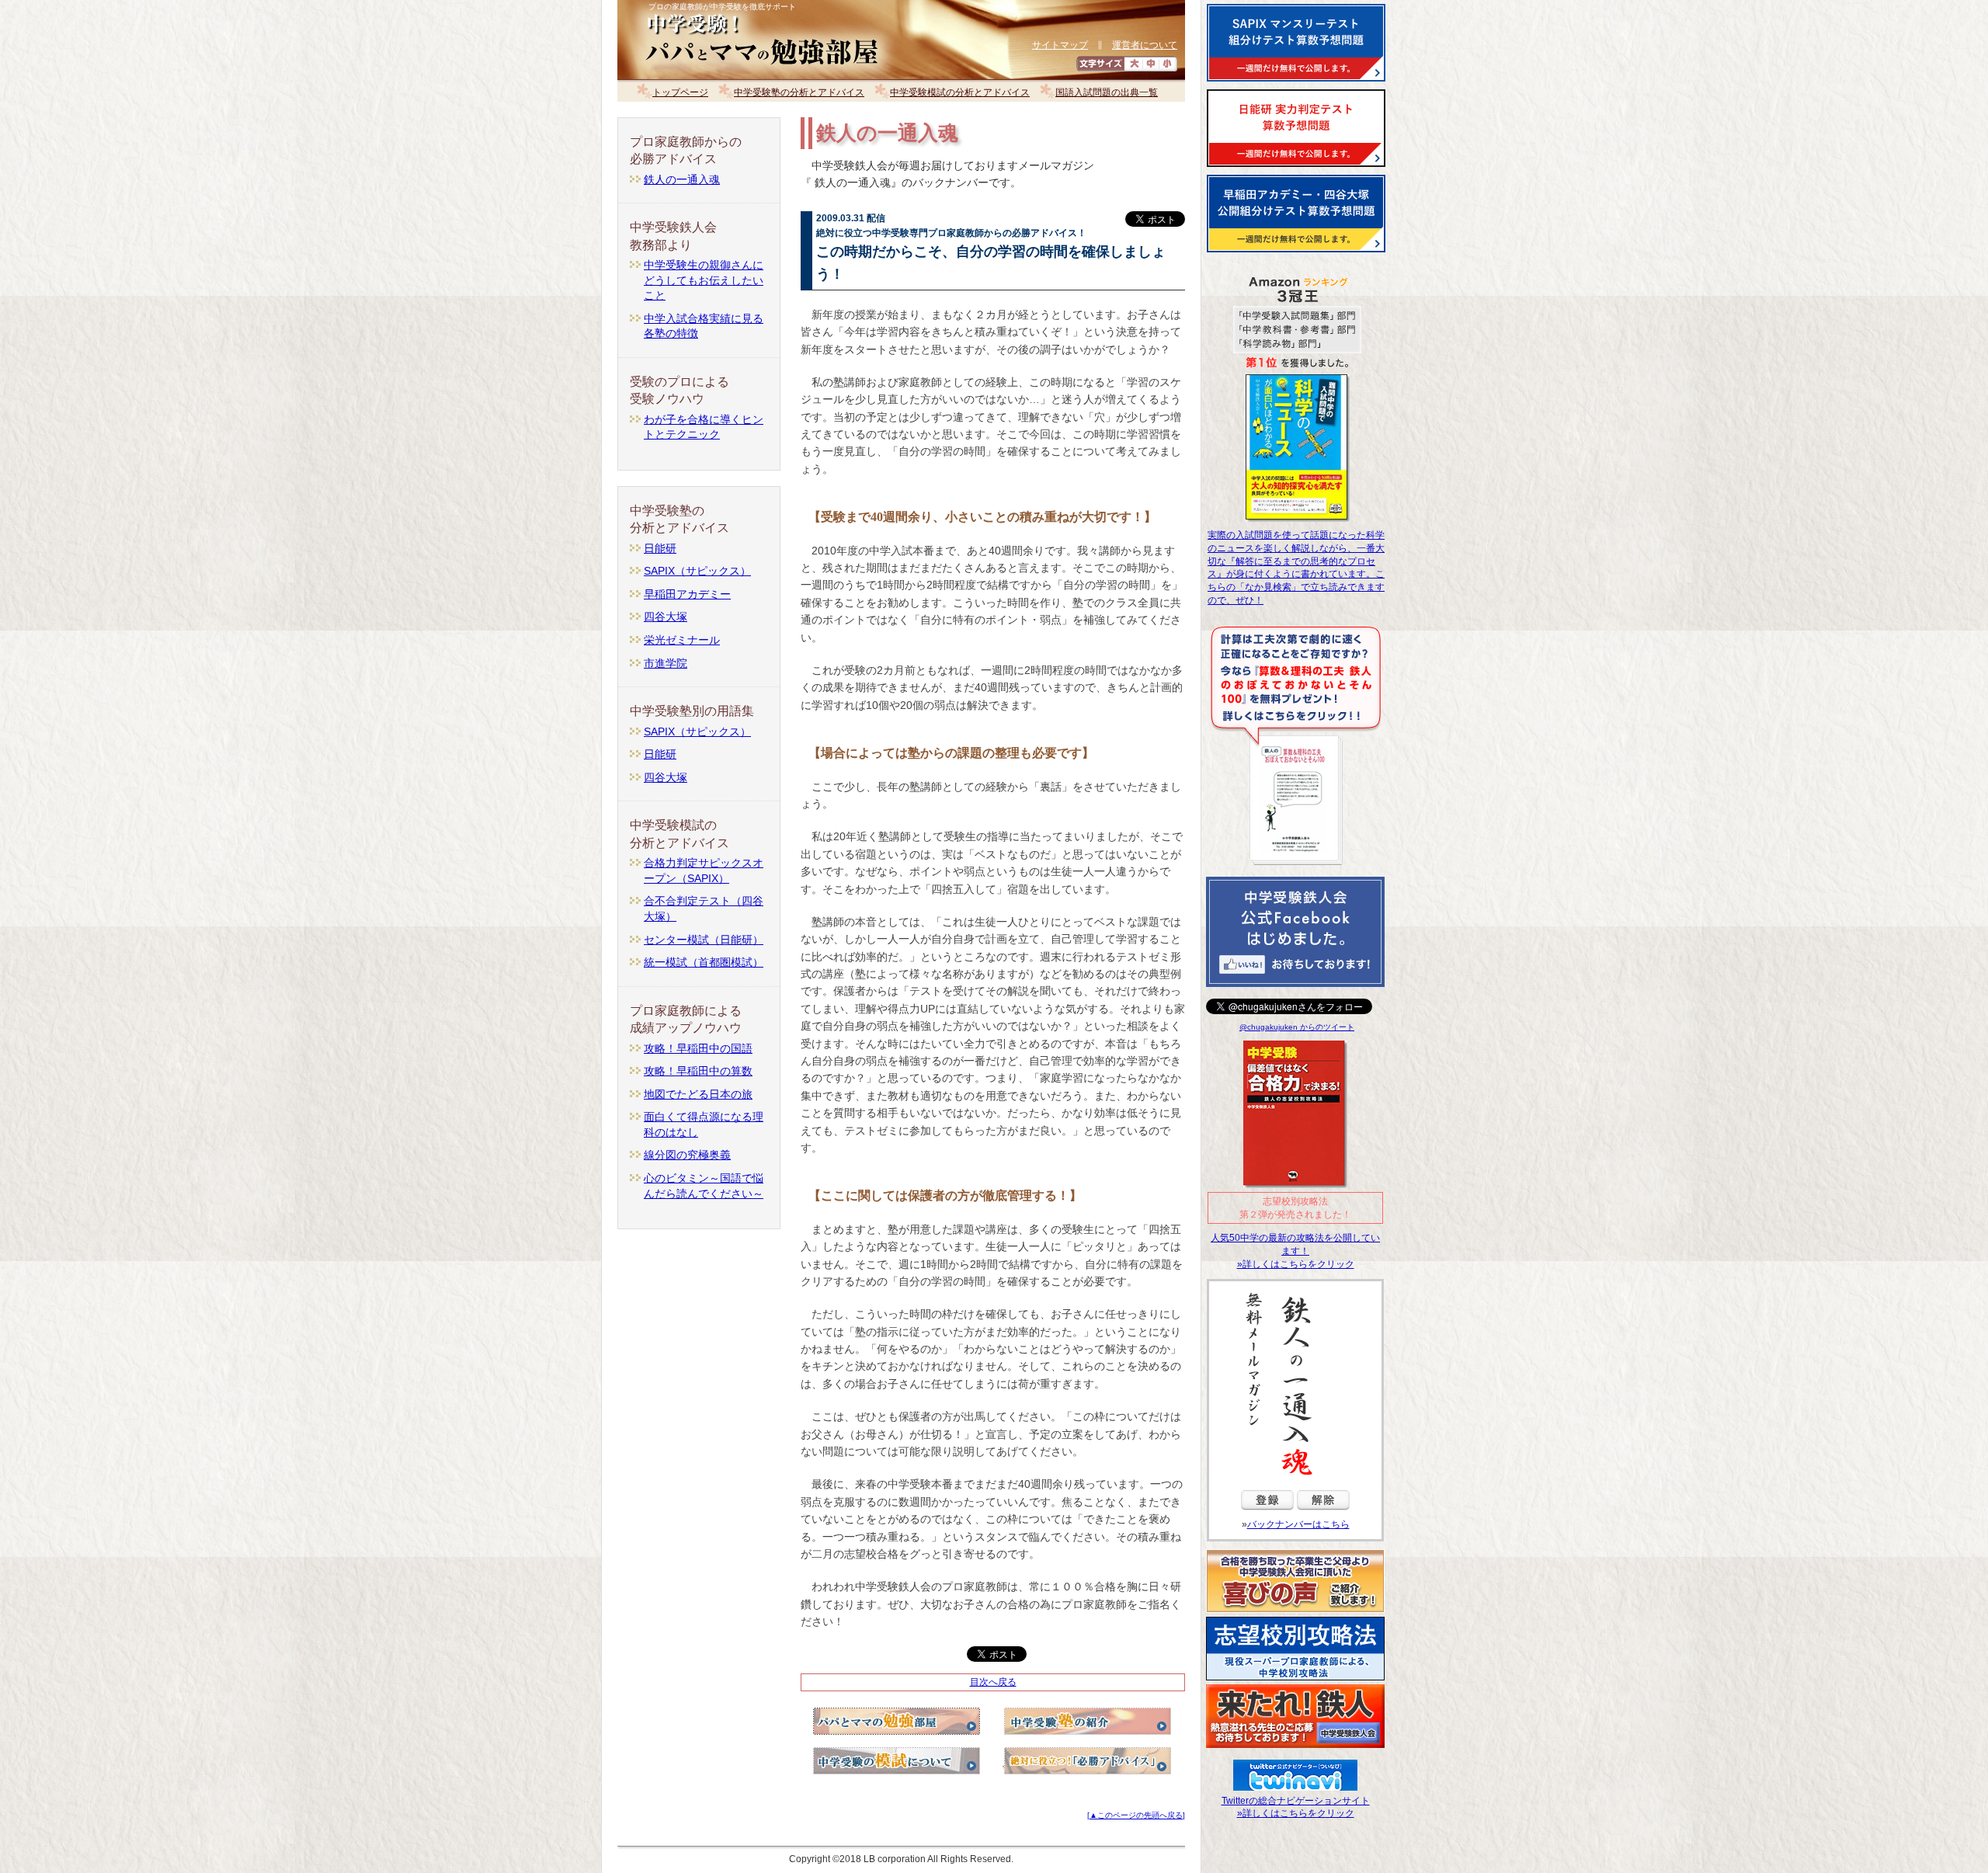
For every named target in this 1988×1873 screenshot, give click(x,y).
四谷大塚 (666, 617)
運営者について (1145, 45)
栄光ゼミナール (682, 640)
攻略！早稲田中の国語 (698, 1048)
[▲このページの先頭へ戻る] (1136, 1815)
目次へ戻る (993, 1682)
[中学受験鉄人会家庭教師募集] (1295, 1748)
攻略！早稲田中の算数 (698, 1071)
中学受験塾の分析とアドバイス (799, 92)
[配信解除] (1323, 1514)
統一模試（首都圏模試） (704, 962)
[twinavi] (1295, 1784)
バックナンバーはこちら (1298, 1524)
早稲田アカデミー (687, 594)
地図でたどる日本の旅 (698, 1094)
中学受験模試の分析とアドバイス (960, 92)
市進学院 (666, 663)
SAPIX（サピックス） (697, 571)
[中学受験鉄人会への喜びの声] (1295, 1612)
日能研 (660, 548)
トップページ (680, 92)
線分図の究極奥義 (687, 1155)
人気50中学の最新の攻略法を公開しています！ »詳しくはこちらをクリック (1295, 1251)
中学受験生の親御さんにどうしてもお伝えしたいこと (704, 280)
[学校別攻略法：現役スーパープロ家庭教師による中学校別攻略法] (1295, 1680)
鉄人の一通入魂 (682, 179)
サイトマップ (1060, 45)
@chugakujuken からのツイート (1297, 1027)
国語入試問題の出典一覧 (1107, 92)
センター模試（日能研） (704, 940)
